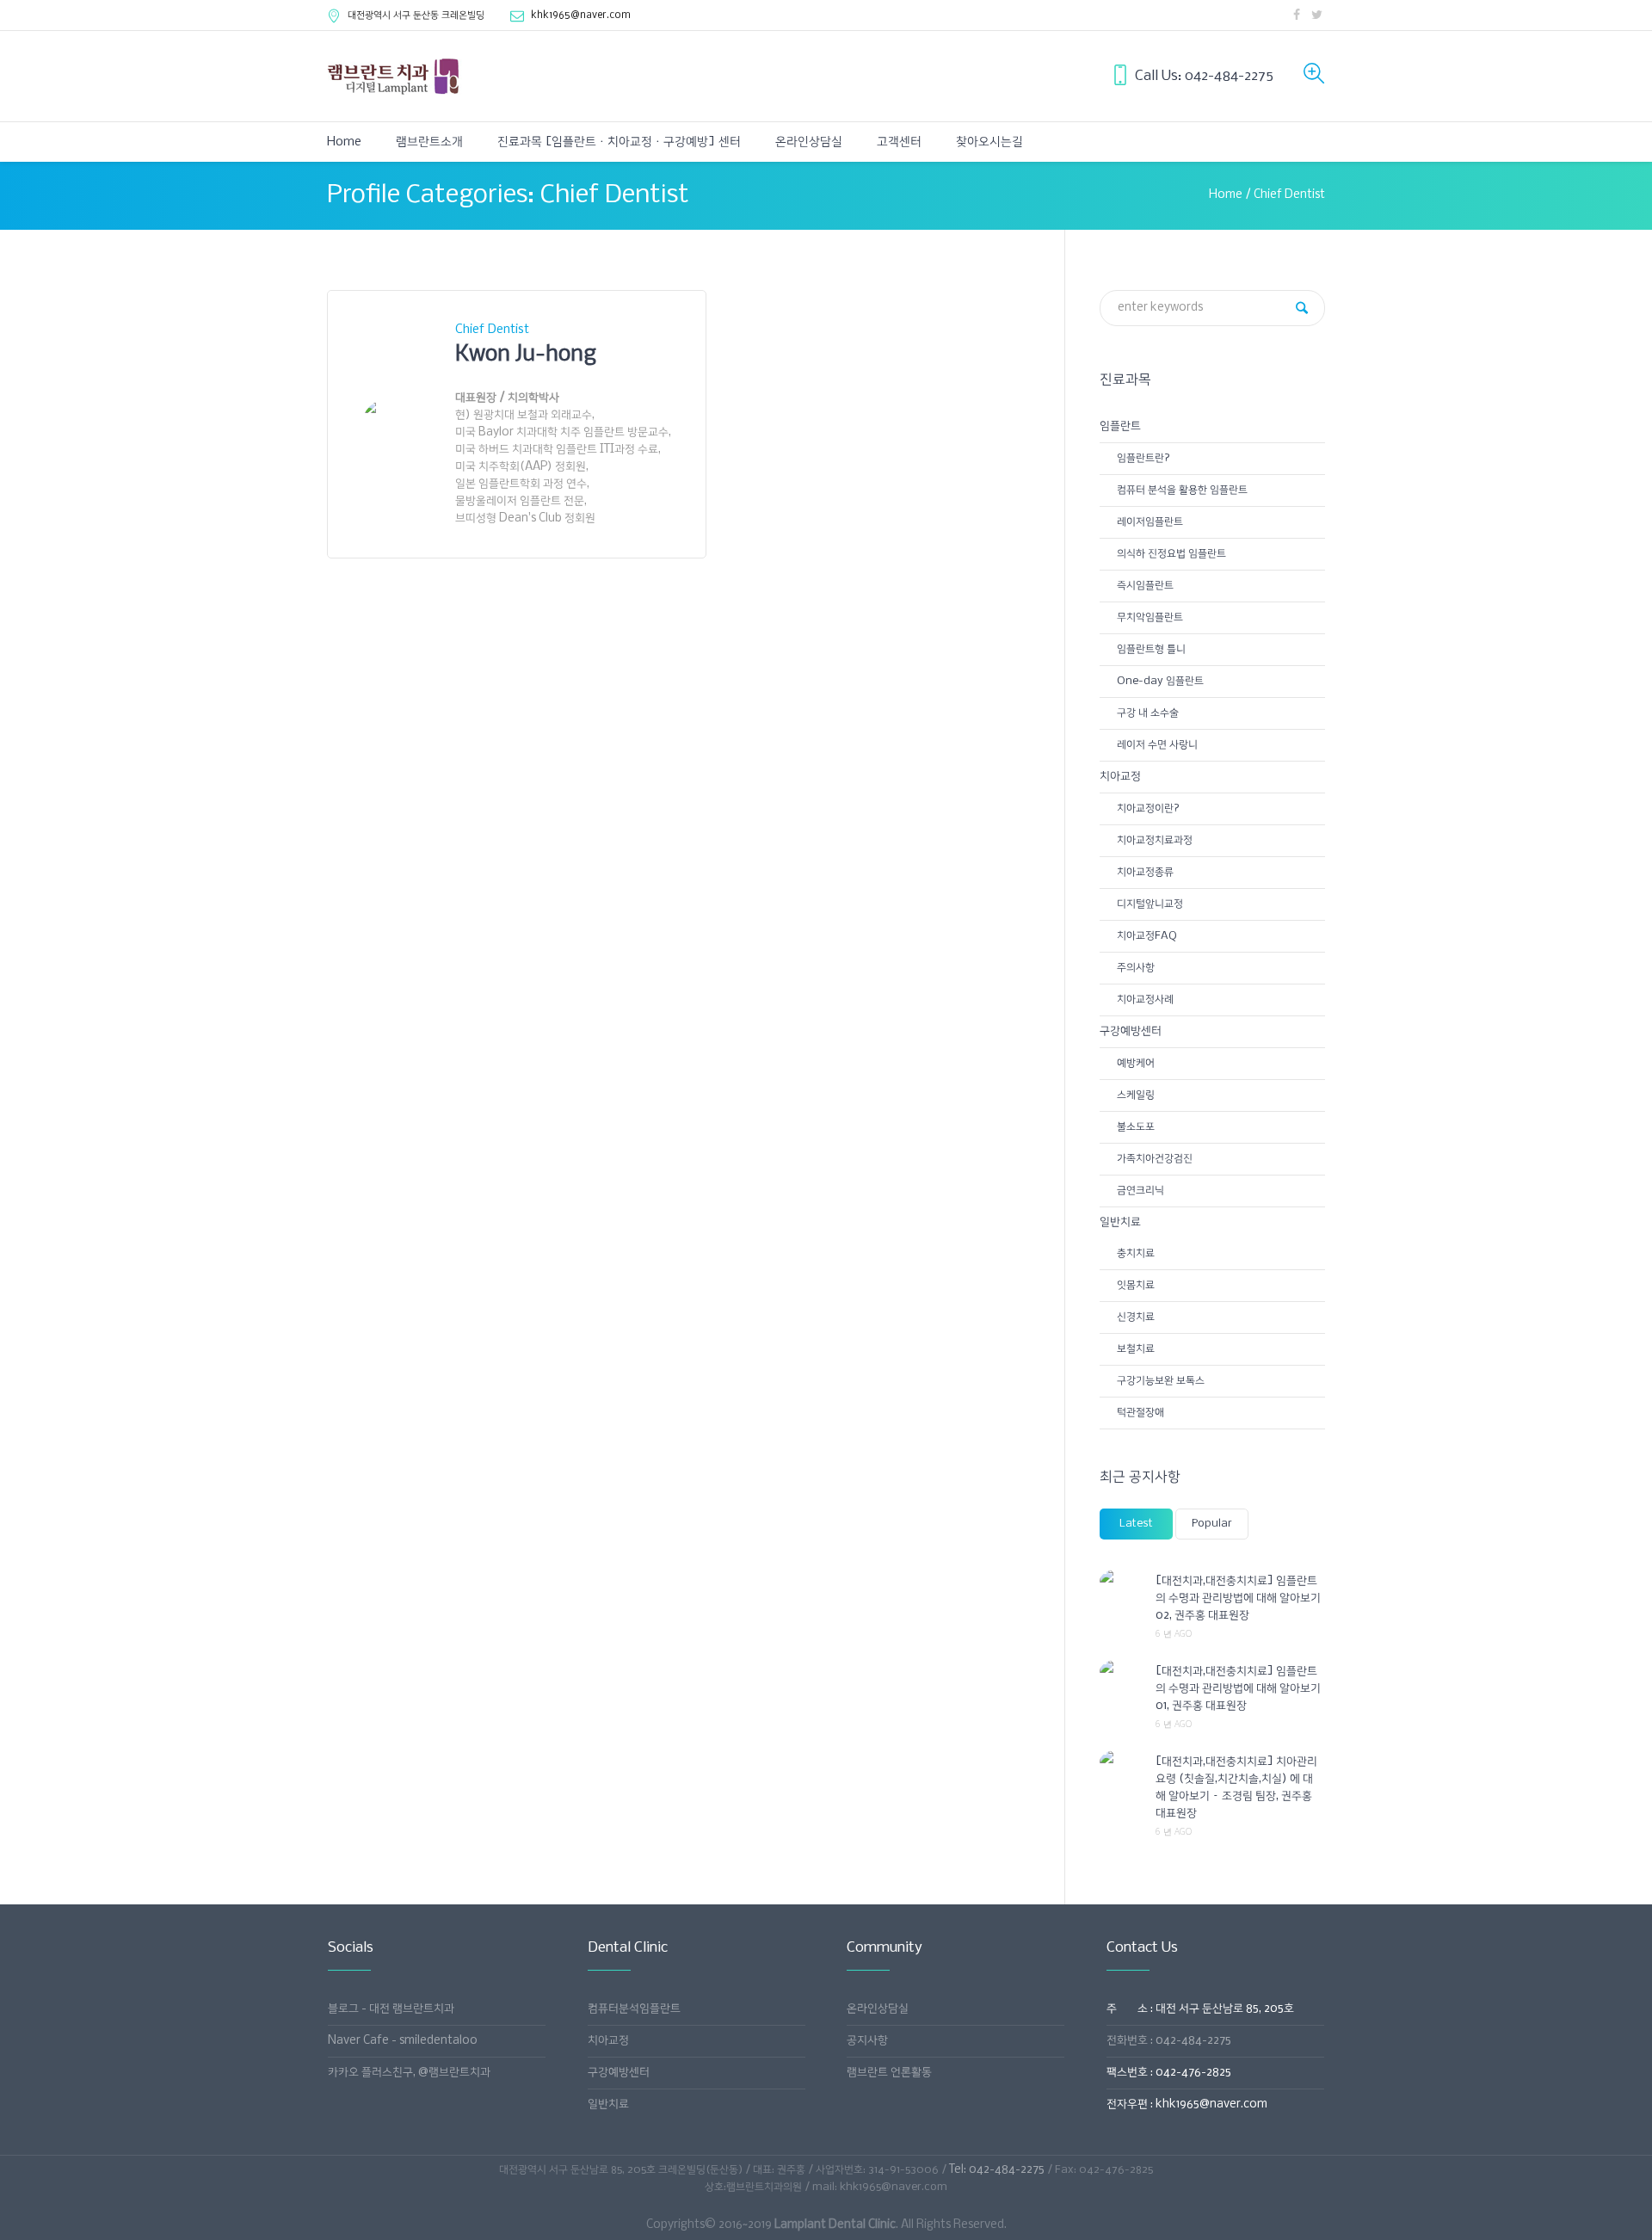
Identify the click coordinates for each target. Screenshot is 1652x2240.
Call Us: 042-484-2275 (1204, 76)
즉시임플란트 (1145, 586)
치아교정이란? (1148, 808)
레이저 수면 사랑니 (1157, 745)
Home (1226, 195)
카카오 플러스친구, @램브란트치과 (409, 2073)
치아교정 (1120, 777)
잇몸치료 (1136, 1285)
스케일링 (1136, 1095)
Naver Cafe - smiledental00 (403, 2041)
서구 (416, 15)
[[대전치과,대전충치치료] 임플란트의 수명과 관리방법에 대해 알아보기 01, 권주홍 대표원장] (1121, 1671)
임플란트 (1120, 426)
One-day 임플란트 (1160, 681)
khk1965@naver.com (581, 15)
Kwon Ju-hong (526, 355)
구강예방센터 (1131, 1031)
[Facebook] (1297, 15)
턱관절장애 (1140, 1413)
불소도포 (1136, 1127)
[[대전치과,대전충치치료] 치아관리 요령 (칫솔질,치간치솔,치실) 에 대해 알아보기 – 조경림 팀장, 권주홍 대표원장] (1121, 1762)
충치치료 (1136, 1253)
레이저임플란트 (1150, 522)
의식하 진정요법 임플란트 (1171, 554)
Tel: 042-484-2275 (997, 2170)
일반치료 (1120, 1222)
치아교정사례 (1145, 1000)
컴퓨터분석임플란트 (634, 2009)
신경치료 (1136, 1317)
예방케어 (1136, 1063)
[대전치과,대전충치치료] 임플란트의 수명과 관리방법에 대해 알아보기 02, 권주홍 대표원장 (1238, 1598)
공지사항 (867, 2041)
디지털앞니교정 (1150, 904)
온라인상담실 (878, 2009)
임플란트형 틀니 (1151, 649)
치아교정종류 (1145, 872)
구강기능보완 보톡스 (1161, 1381)
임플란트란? (1143, 458)
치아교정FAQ (1147, 936)
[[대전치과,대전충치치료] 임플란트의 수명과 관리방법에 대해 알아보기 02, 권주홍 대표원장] (1121, 1581)
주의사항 (1136, 968)
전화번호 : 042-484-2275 (1169, 2041)
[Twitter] (1316, 15)
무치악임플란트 (1150, 617)
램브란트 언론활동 (889, 2073)
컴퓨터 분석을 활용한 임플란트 (1182, 490)
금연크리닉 (1140, 1191)
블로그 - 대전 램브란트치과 (391, 2009)
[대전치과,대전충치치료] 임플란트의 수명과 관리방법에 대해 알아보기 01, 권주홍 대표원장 (1238, 1689)
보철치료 (1136, 1349)
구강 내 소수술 (1148, 713)
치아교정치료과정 (1155, 840)
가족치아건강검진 (1155, 1159)
